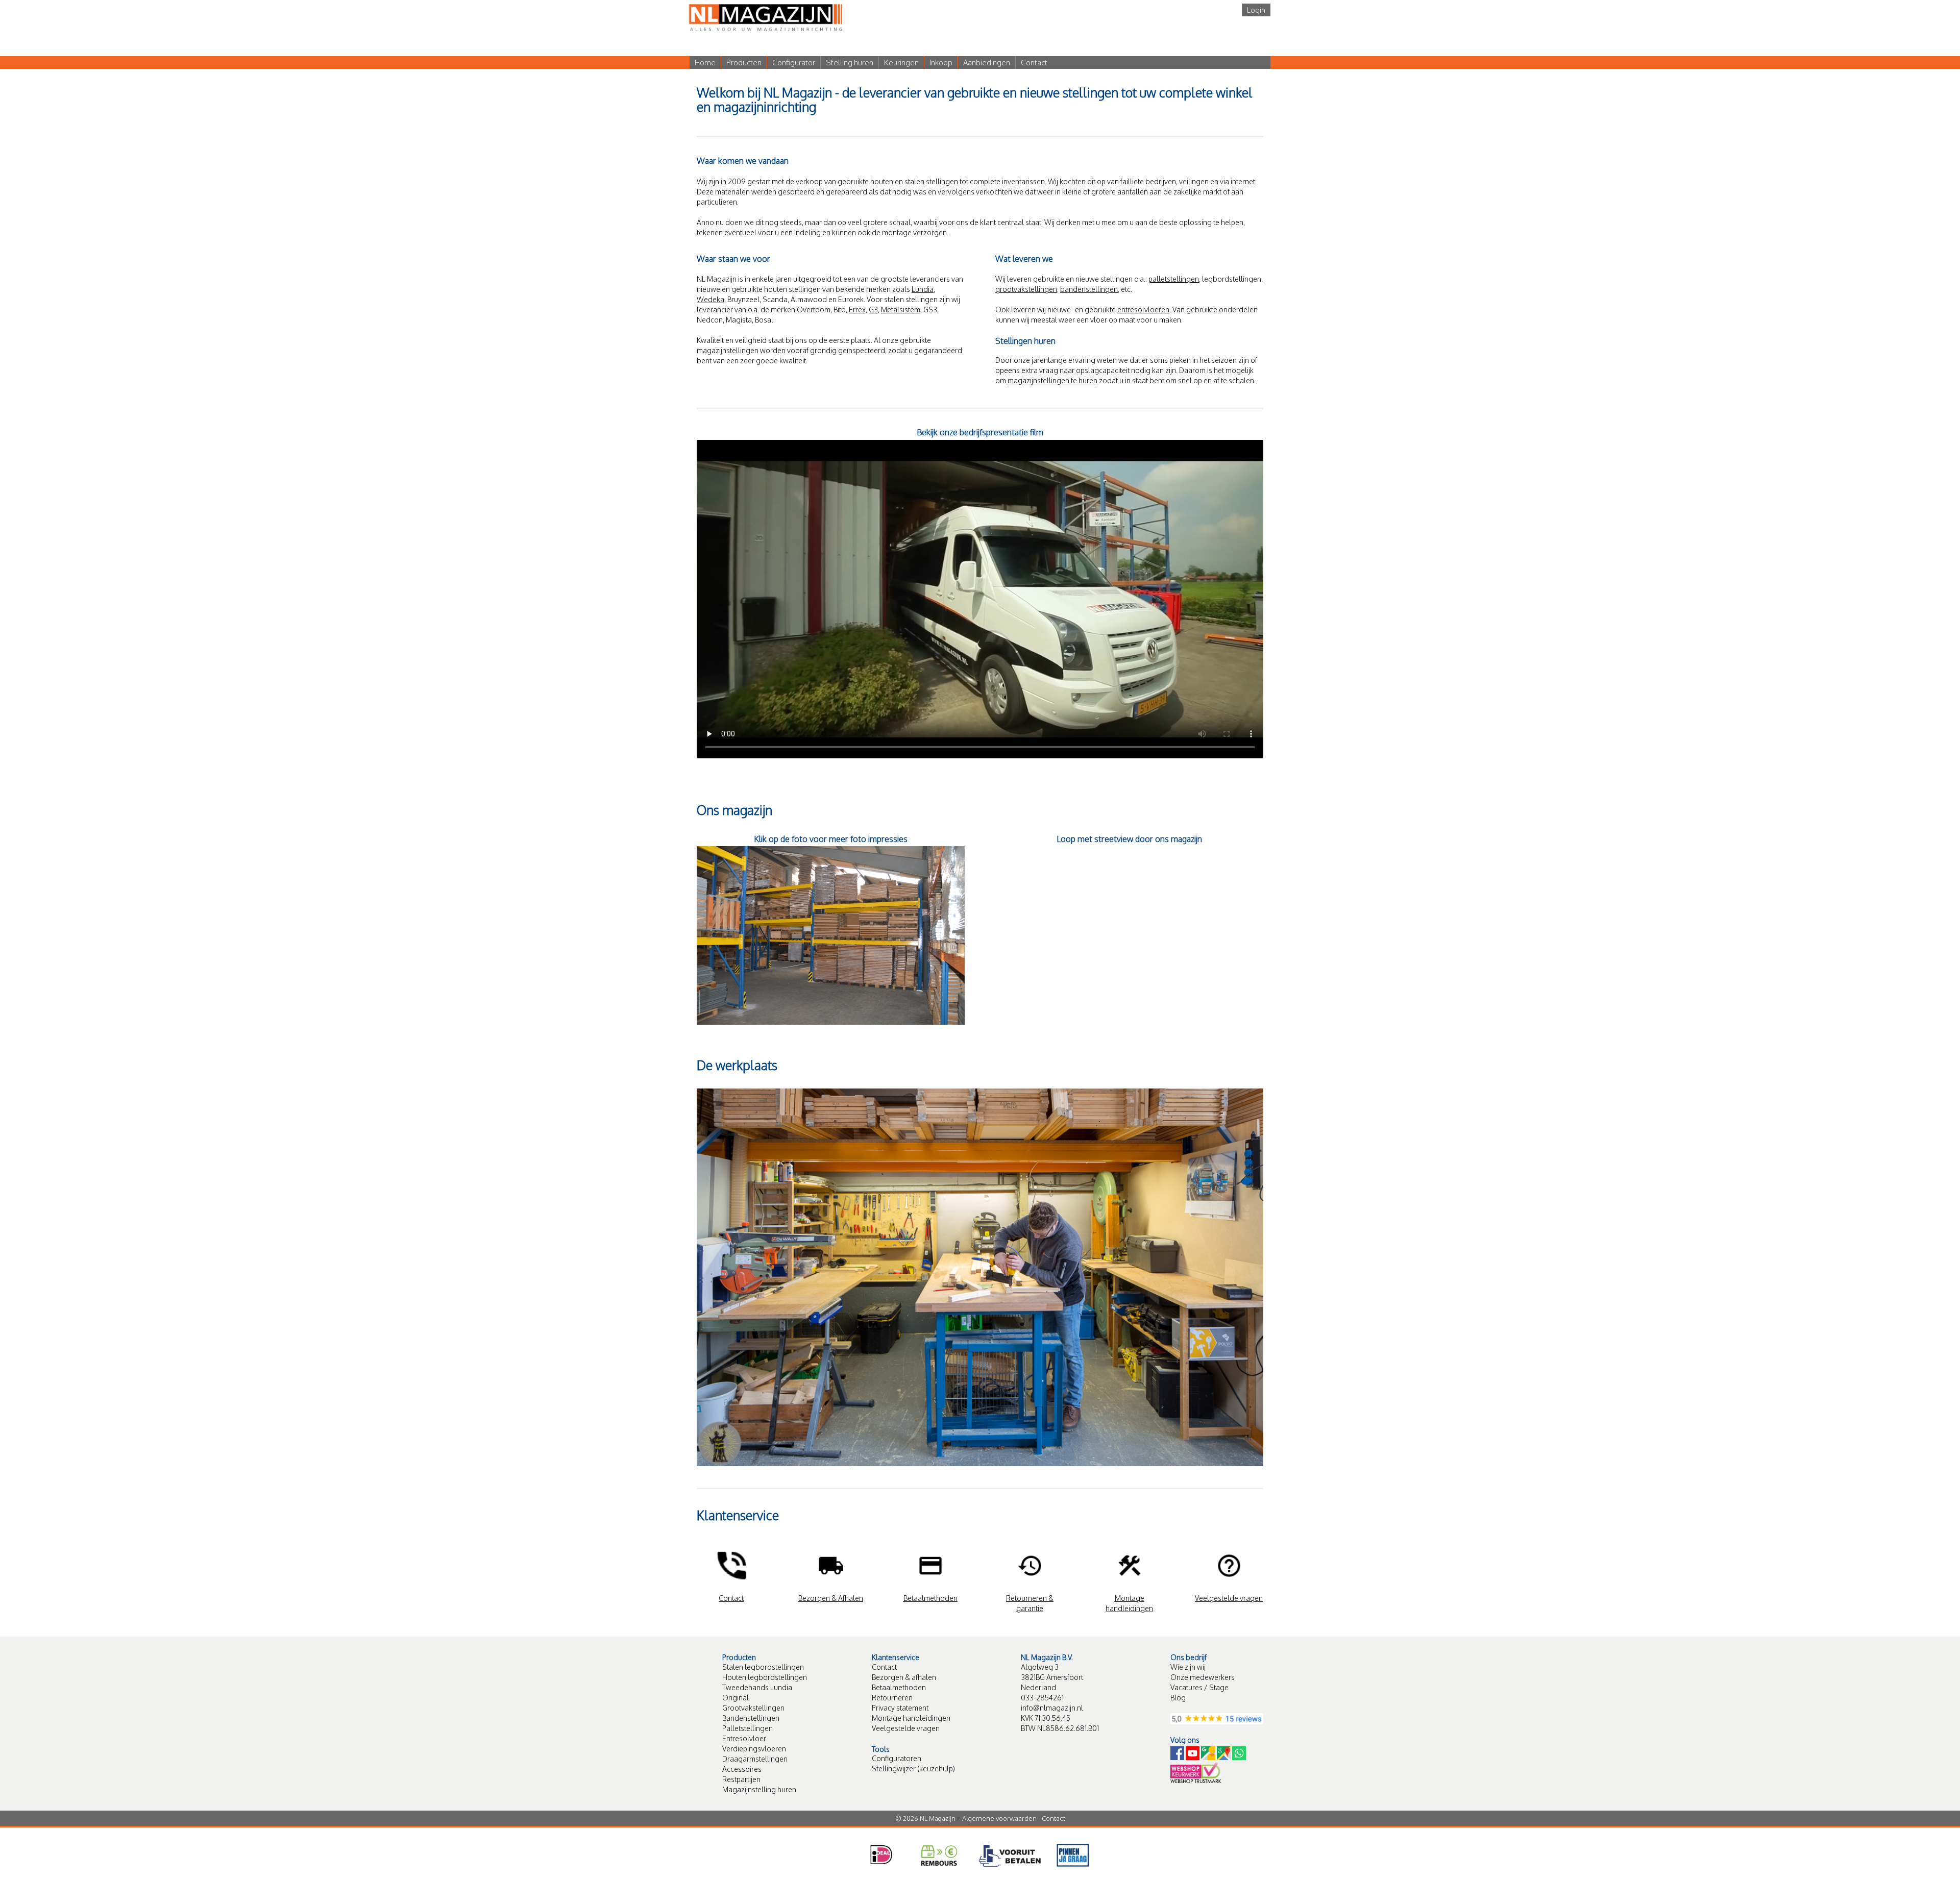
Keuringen (901, 63)
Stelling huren (850, 63)
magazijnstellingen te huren (1052, 380)
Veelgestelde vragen (906, 1728)
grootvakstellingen (1026, 289)
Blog (1178, 1698)
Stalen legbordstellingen (763, 1667)
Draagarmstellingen (755, 1759)
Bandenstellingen (751, 1718)
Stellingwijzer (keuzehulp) (913, 1768)
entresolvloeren (1143, 310)
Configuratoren (897, 1758)
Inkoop (941, 63)
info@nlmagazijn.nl (1052, 1708)
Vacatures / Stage (1199, 1687)
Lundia (923, 289)
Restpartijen (741, 1779)
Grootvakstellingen (753, 1708)
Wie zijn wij (1188, 1667)
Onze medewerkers (1203, 1677)
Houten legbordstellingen (765, 1677)
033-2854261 (1042, 1698)
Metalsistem (901, 310)
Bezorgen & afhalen (904, 1677)
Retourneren (892, 1698)
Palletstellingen (748, 1728)
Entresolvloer (744, 1738)
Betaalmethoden (899, 1687)
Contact (1034, 63)
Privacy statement (900, 1708)
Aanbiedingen (987, 63)
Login (1256, 10)
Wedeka (710, 299)
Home (705, 63)
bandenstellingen (1089, 289)
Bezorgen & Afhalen (831, 1598)
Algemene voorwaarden (999, 1818)
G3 (873, 310)
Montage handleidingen (911, 1718)
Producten (744, 63)
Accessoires (742, 1769)
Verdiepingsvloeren (754, 1749)
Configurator (794, 63)
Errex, (858, 310)
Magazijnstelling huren (759, 1789)
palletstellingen (1174, 279)
